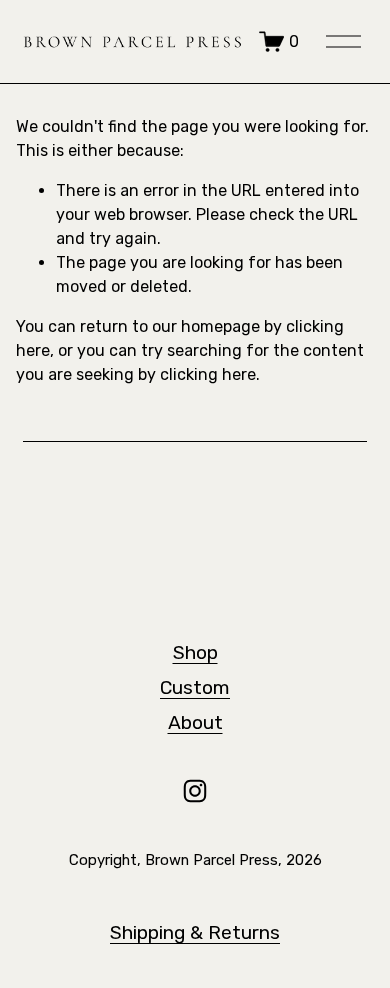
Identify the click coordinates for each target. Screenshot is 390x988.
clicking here (208, 374)
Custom (195, 687)
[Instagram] (195, 791)
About (195, 722)
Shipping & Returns (195, 932)
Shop (195, 652)
